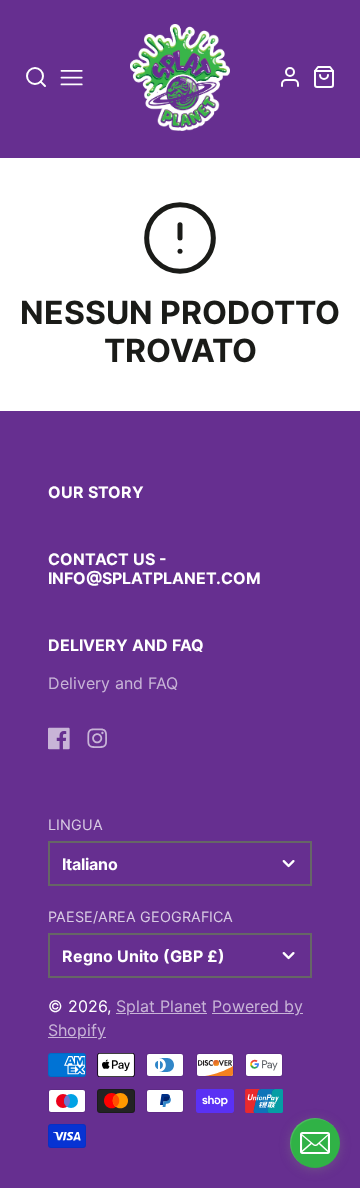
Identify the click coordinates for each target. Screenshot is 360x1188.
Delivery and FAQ (113, 683)
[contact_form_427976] (315, 1143)
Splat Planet (161, 1006)
